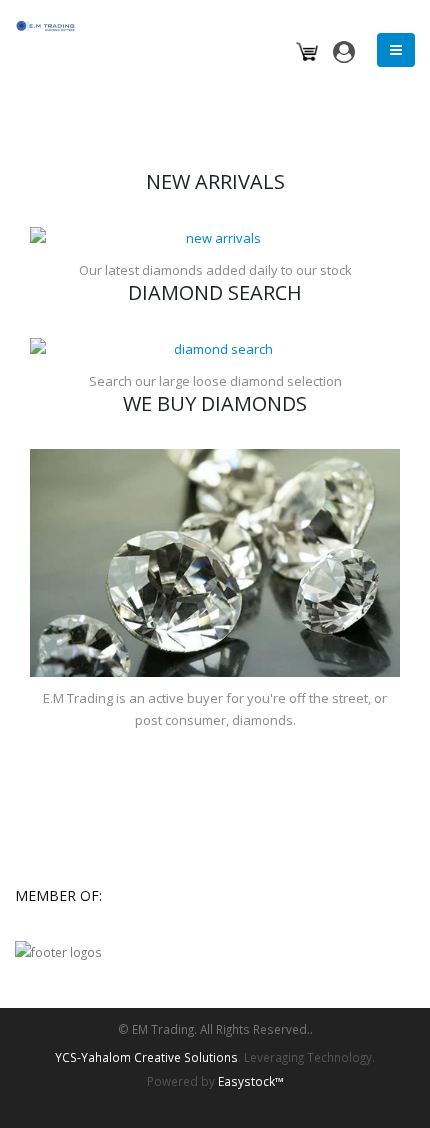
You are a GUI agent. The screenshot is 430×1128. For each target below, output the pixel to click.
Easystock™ (251, 1081)
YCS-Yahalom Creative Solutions (146, 1057)
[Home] (51, 24)
